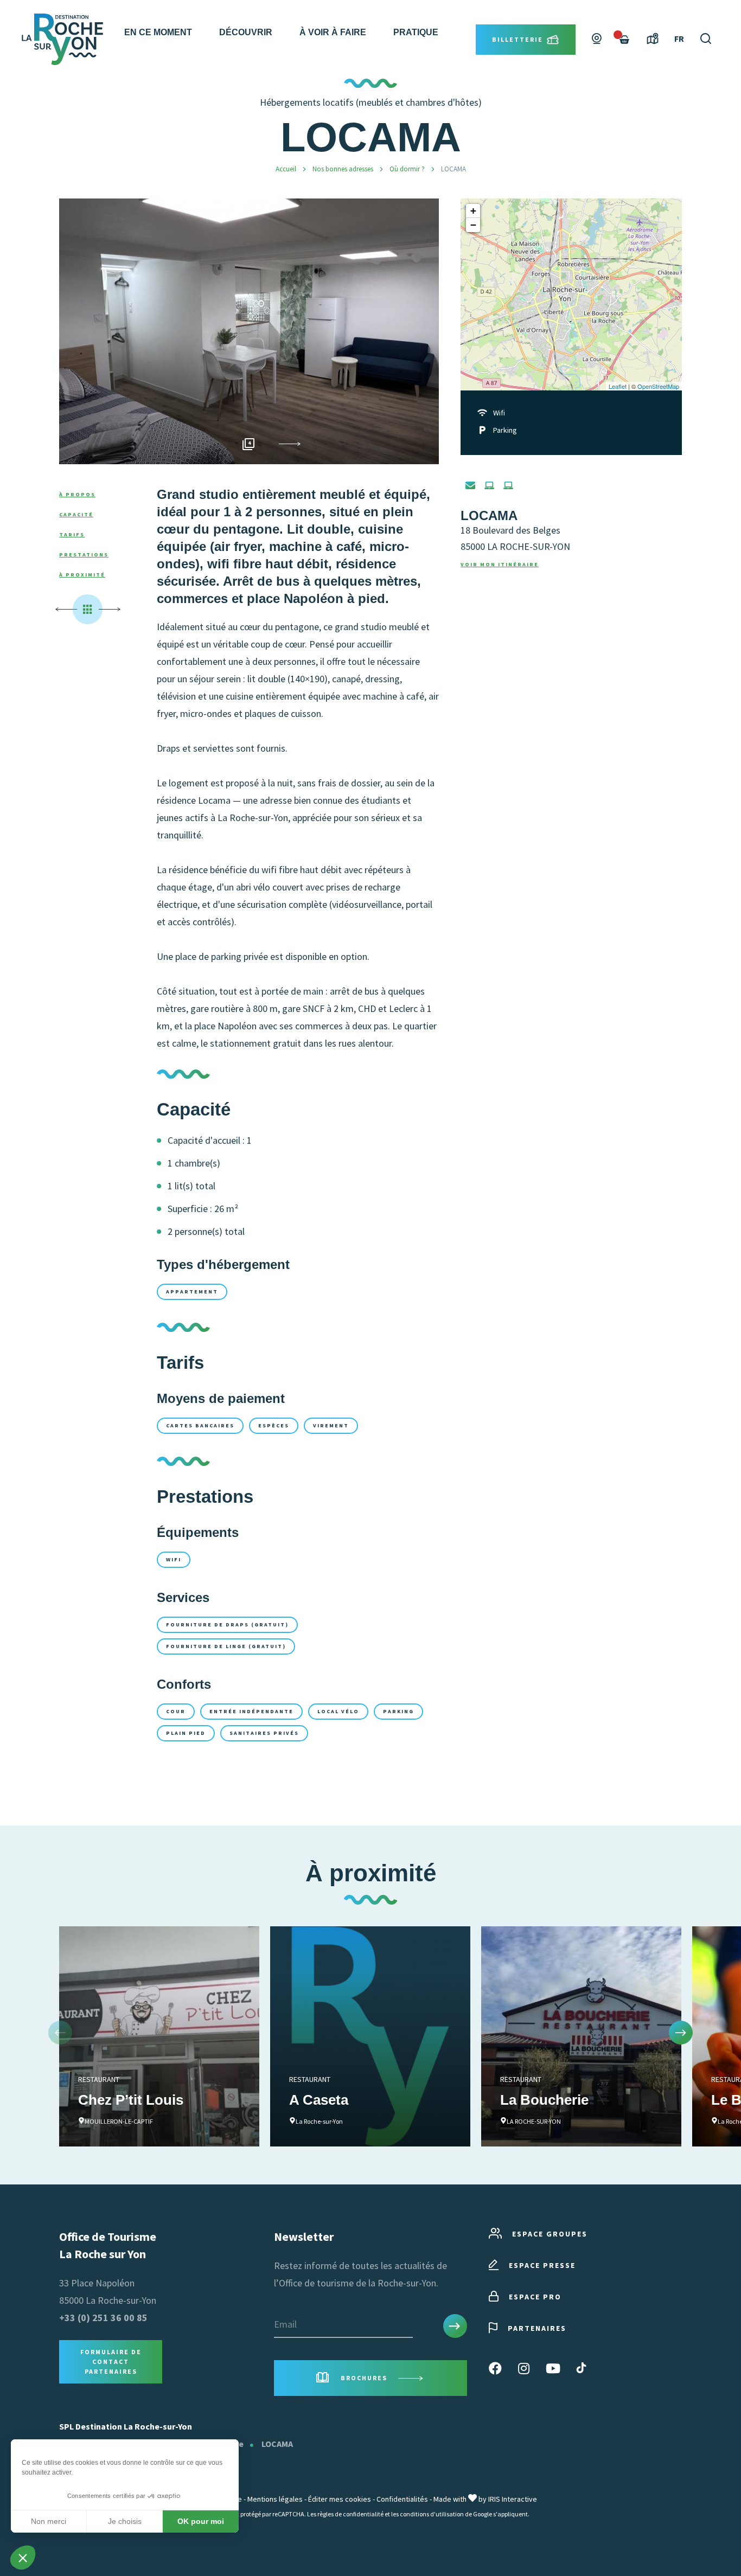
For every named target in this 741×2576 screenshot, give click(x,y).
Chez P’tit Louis (131, 2100)
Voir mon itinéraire (500, 564)
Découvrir (246, 32)
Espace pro (535, 2297)
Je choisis (125, 2521)
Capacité (76, 514)
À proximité (82, 575)
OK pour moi (201, 2521)
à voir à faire (333, 32)
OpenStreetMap (658, 386)
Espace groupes (550, 2234)
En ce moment (158, 32)
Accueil (286, 169)
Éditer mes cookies (340, 2499)
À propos (77, 494)
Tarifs (72, 534)
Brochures (364, 2378)
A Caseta (319, 2100)
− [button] (473, 225)
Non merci (49, 2521)
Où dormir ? (408, 169)
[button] (290, 444)
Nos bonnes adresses (344, 169)
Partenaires (537, 2328)
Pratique (416, 32)
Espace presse (542, 2265)
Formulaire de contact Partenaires (111, 2362)
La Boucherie (544, 2100)
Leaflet (618, 386)
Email (285, 2324)
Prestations (84, 555)
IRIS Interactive (513, 2499)
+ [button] (473, 211)
